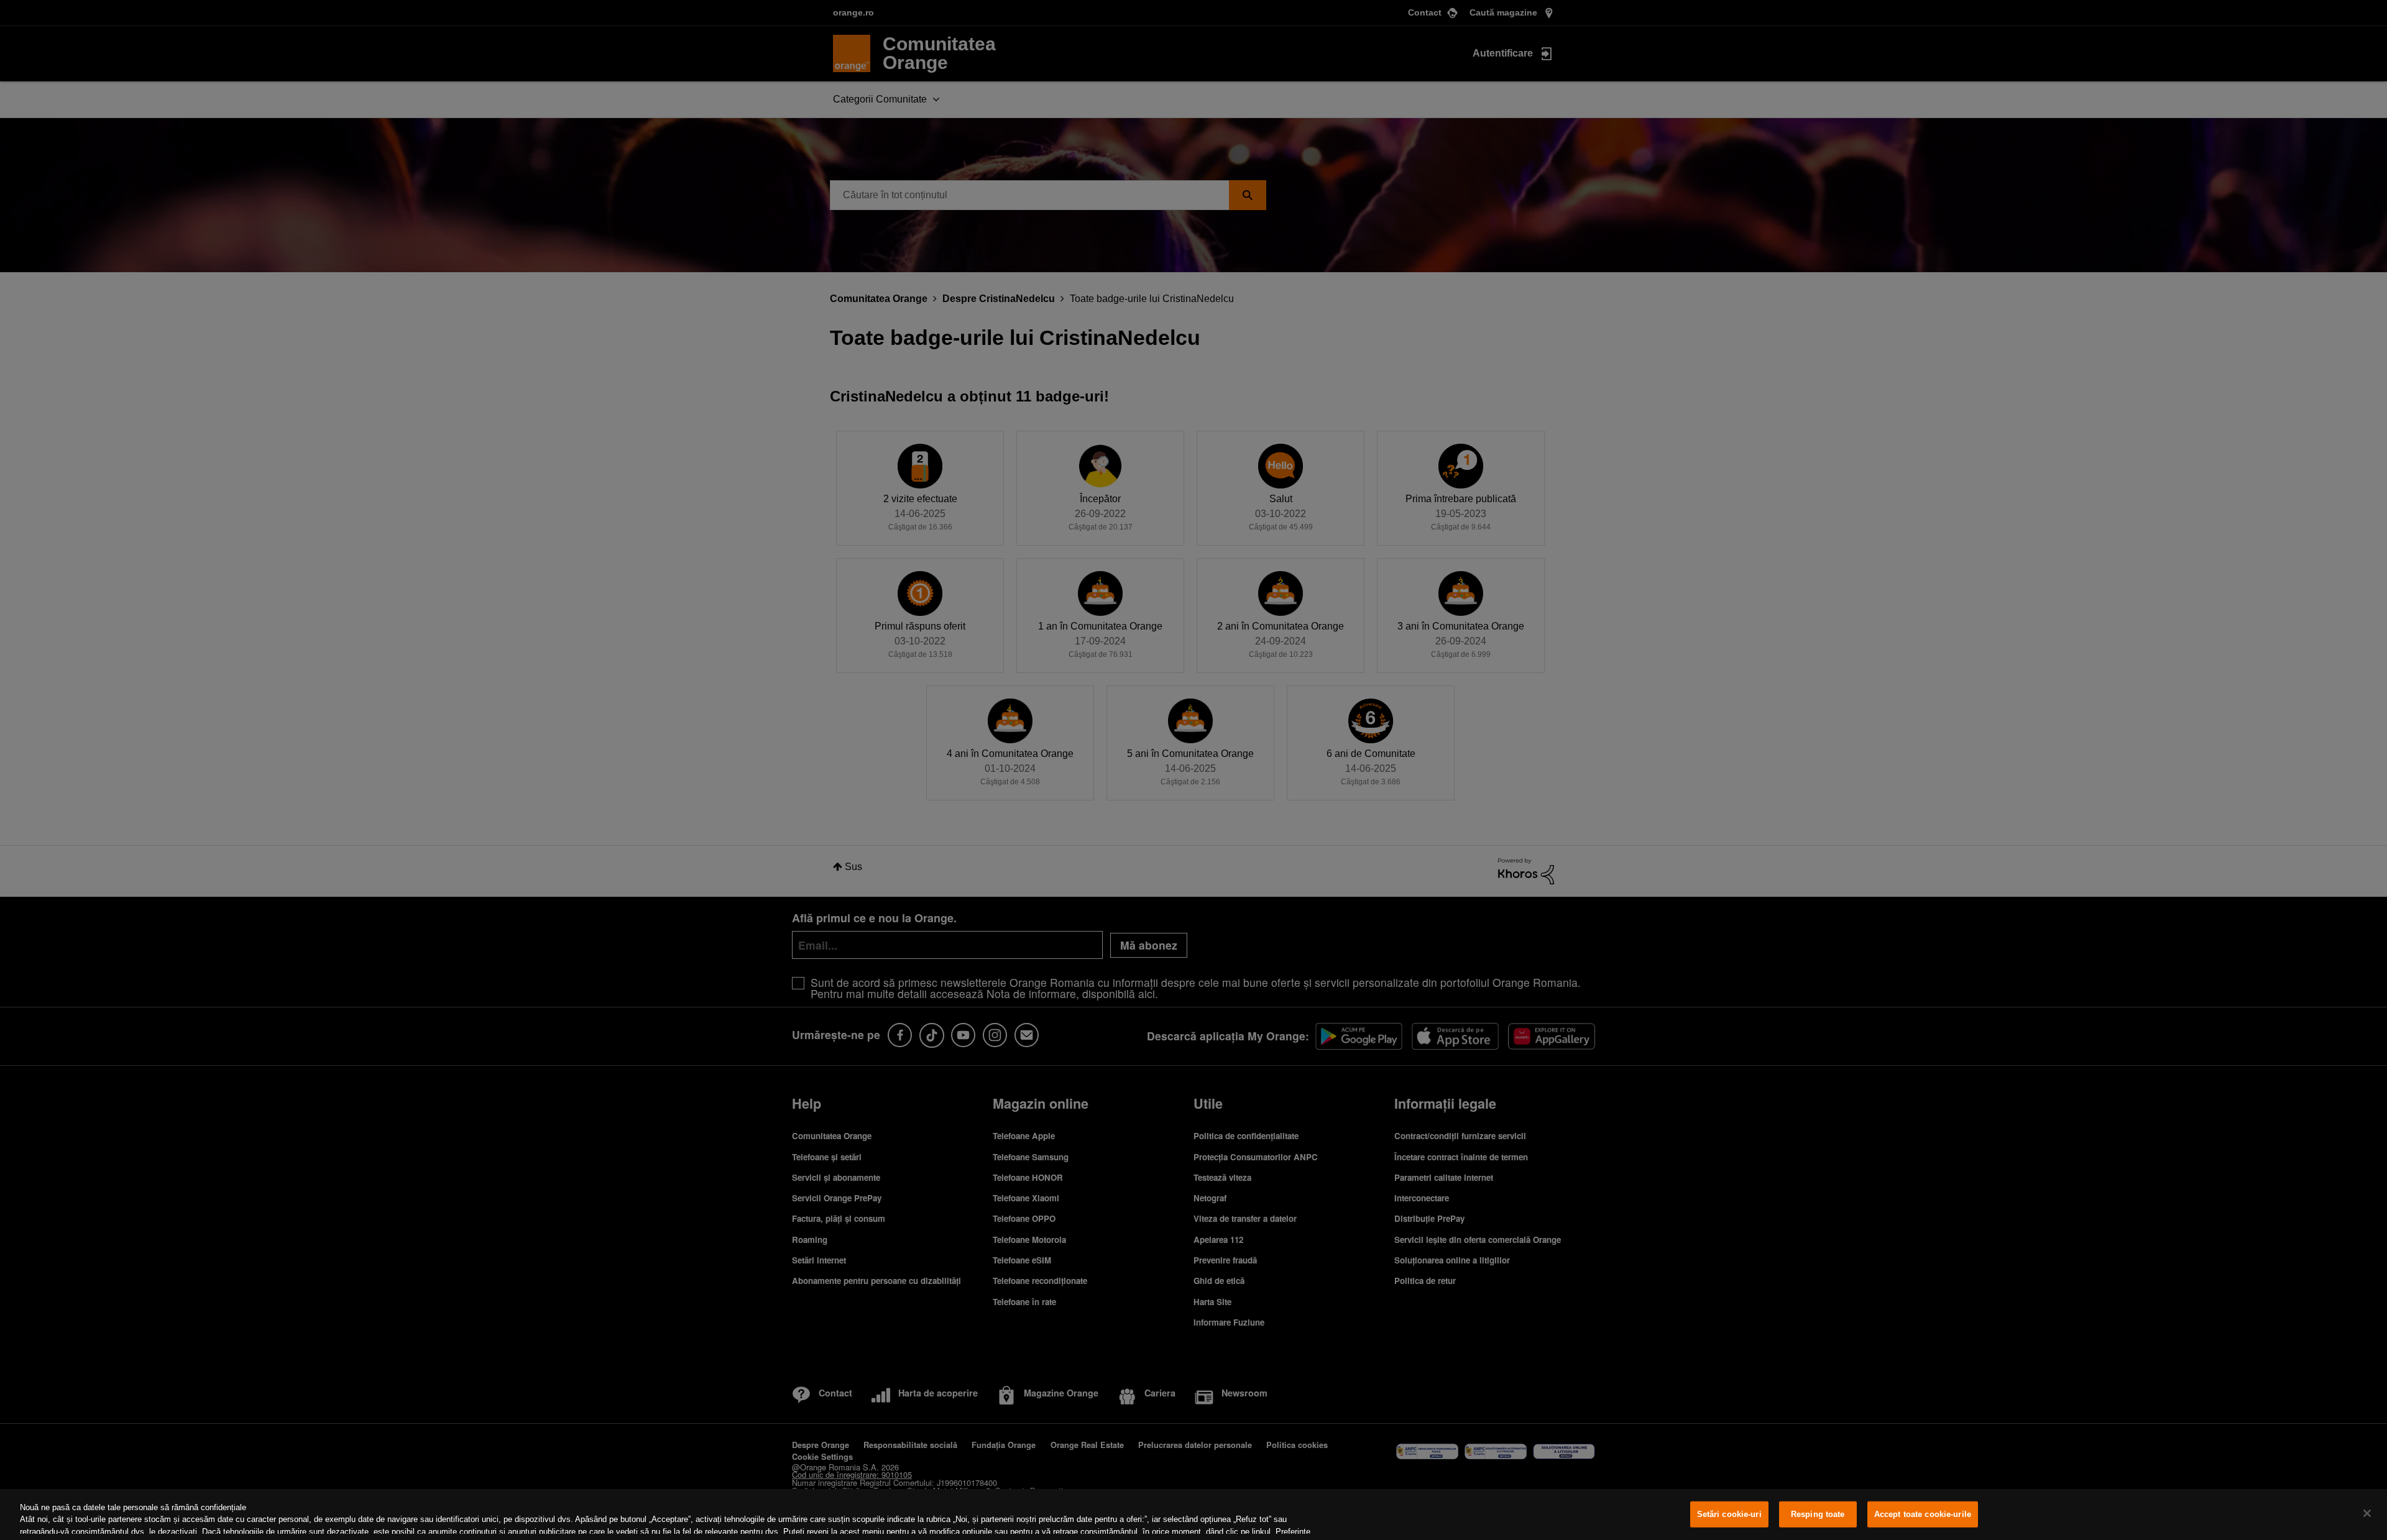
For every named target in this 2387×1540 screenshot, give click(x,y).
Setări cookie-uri (1729, 1514)
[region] (1193, 1515)
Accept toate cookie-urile (1923, 1514)
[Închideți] (2367, 1513)
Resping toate (1818, 1514)
